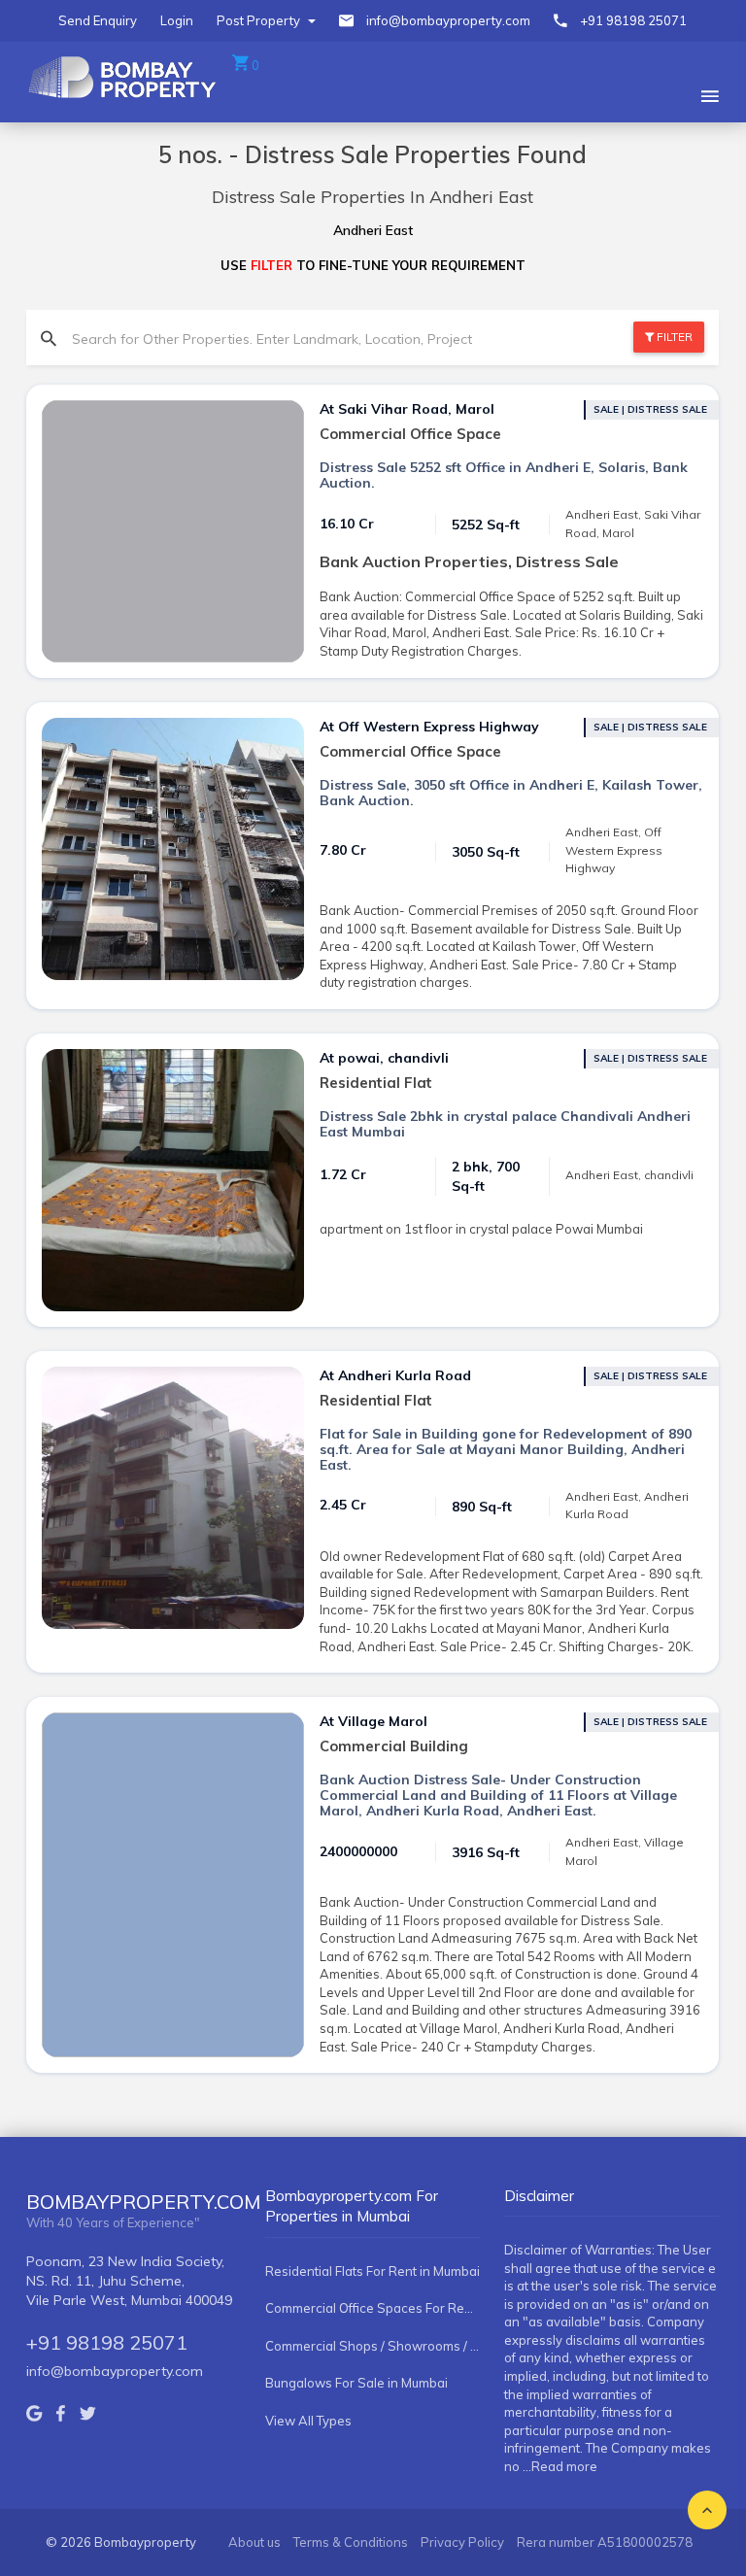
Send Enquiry (98, 20)
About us (254, 2542)
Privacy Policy (462, 2542)
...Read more (560, 2466)
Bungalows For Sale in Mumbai (356, 2383)
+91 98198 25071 (633, 20)
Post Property (260, 20)
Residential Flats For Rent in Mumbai (373, 2271)
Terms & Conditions (351, 2542)
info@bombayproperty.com (448, 20)
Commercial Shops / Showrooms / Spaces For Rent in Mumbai (373, 2346)
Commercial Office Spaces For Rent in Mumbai (373, 2308)
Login (177, 20)
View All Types (308, 2421)
